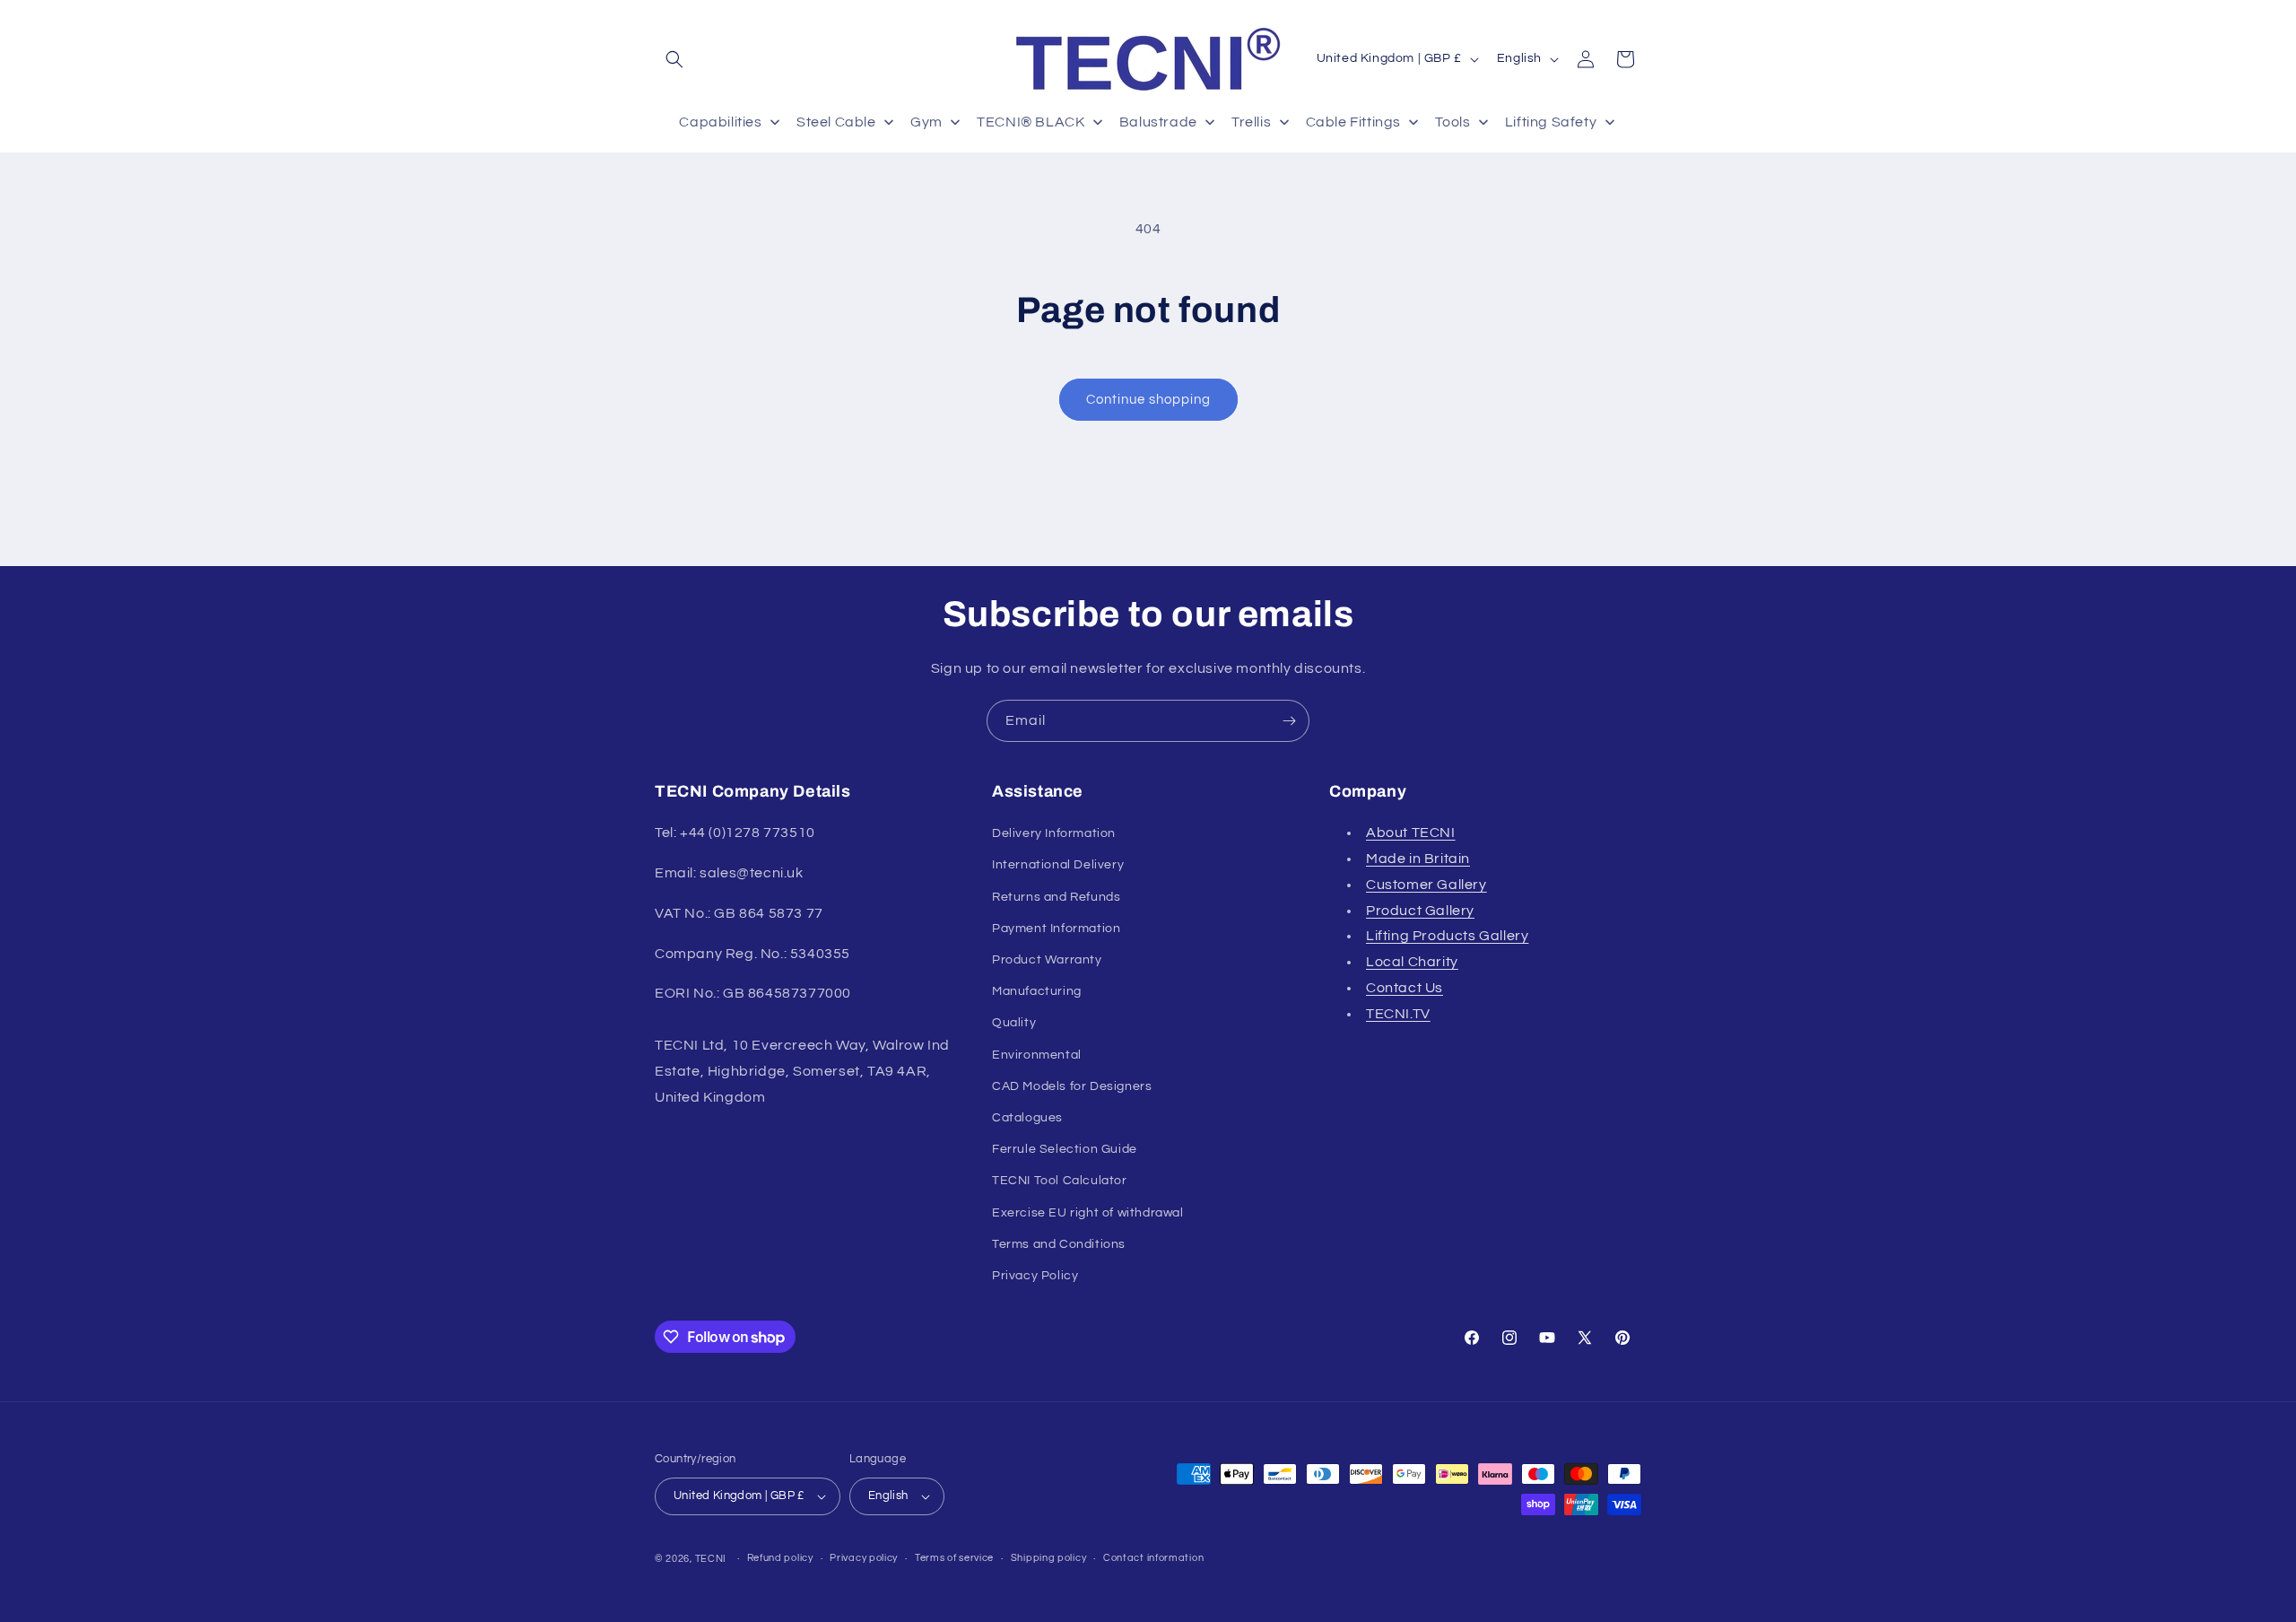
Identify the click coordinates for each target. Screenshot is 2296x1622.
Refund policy (780, 1558)
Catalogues (1027, 1118)
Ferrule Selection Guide (1065, 1149)
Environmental (1037, 1055)
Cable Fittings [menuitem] (1353, 122)
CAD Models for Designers (1072, 1086)
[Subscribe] (1289, 721)
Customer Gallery (1426, 885)
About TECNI (1411, 833)
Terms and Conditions (1059, 1244)
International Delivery (1058, 865)
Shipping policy (1049, 1558)
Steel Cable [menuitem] (836, 122)
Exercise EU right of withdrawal (1088, 1213)
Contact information (1153, 1558)
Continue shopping (1148, 400)
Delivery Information (1054, 833)
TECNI (711, 1559)
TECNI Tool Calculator (1060, 1181)
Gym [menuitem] (926, 122)
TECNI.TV (1398, 1014)
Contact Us (1405, 988)
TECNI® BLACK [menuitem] (1031, 122)
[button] (674, 59)
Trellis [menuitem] (1251, 122)
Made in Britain (1418, 859)
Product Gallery (1420, 911)
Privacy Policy (1035, 1276)
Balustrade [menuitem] (1158, 122)
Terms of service (954, 1558)
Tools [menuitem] (1452, 122)
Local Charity (1412, 962)
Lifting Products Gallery (1447, 936)
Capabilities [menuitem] (720, 122)
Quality (1014, 1023)
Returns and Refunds (1056, 897)
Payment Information (1056, 929)
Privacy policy (864, 1558)
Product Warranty (1047, 960)
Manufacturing (1037, 991)
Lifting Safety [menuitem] (1551, 122)
